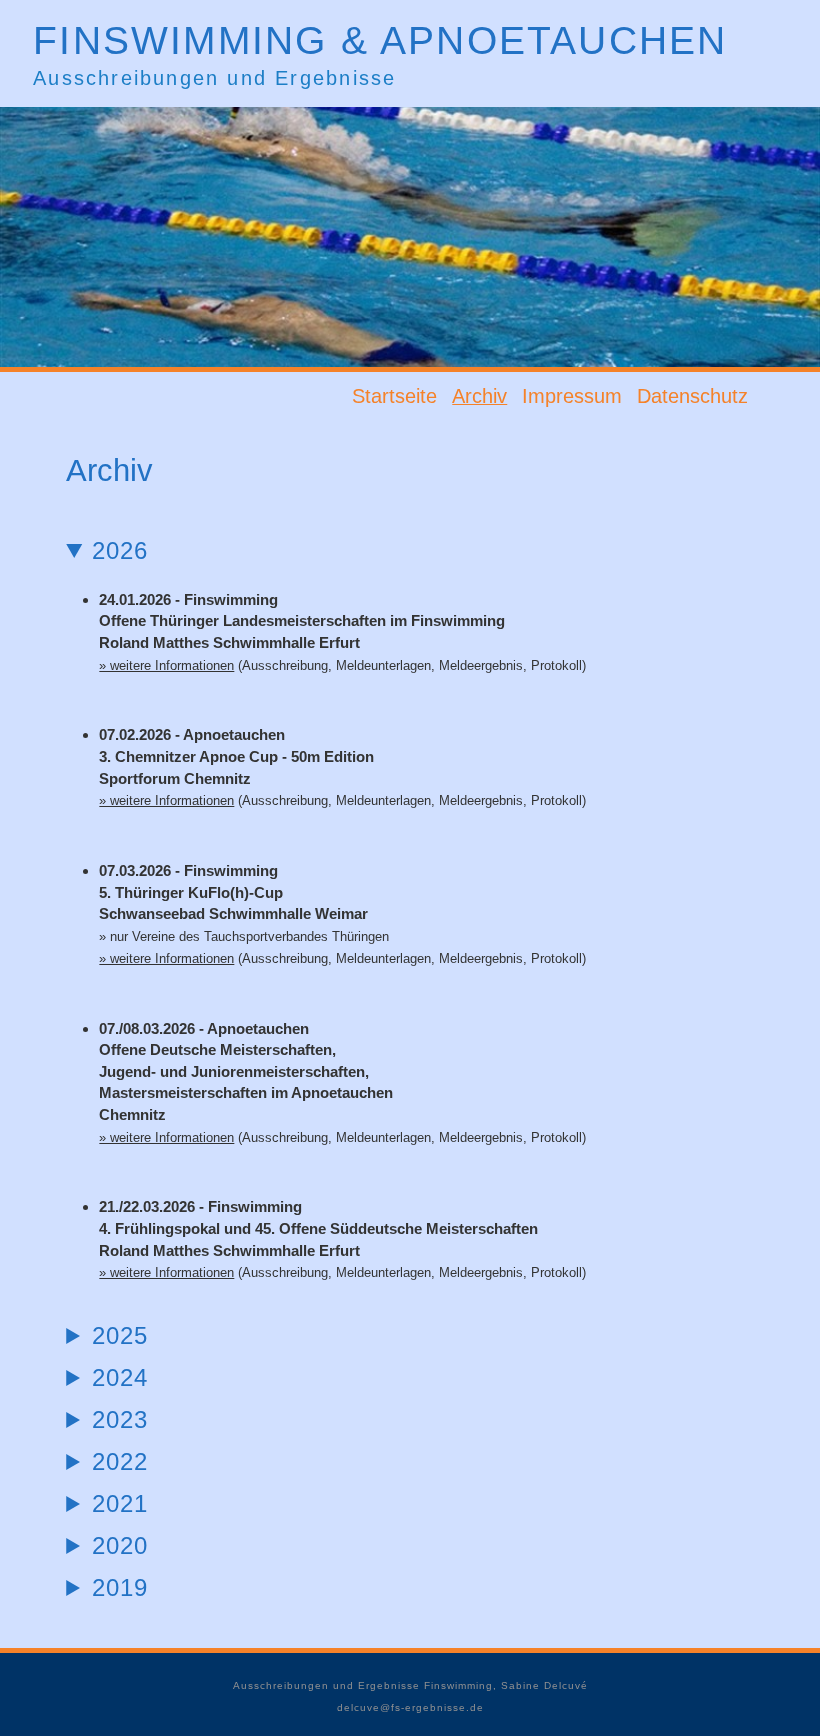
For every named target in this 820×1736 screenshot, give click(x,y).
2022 (120, 1461)
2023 (120, 1419)
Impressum (572, 396)
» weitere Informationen (166, 665)
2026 (120, 550)
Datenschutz (692, 396)
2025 (120, 1335)
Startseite (394, 396)
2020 (120, 1545)
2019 (120, 1587)
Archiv (479, 396)
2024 (120, 1377)
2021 (120, 1503)
